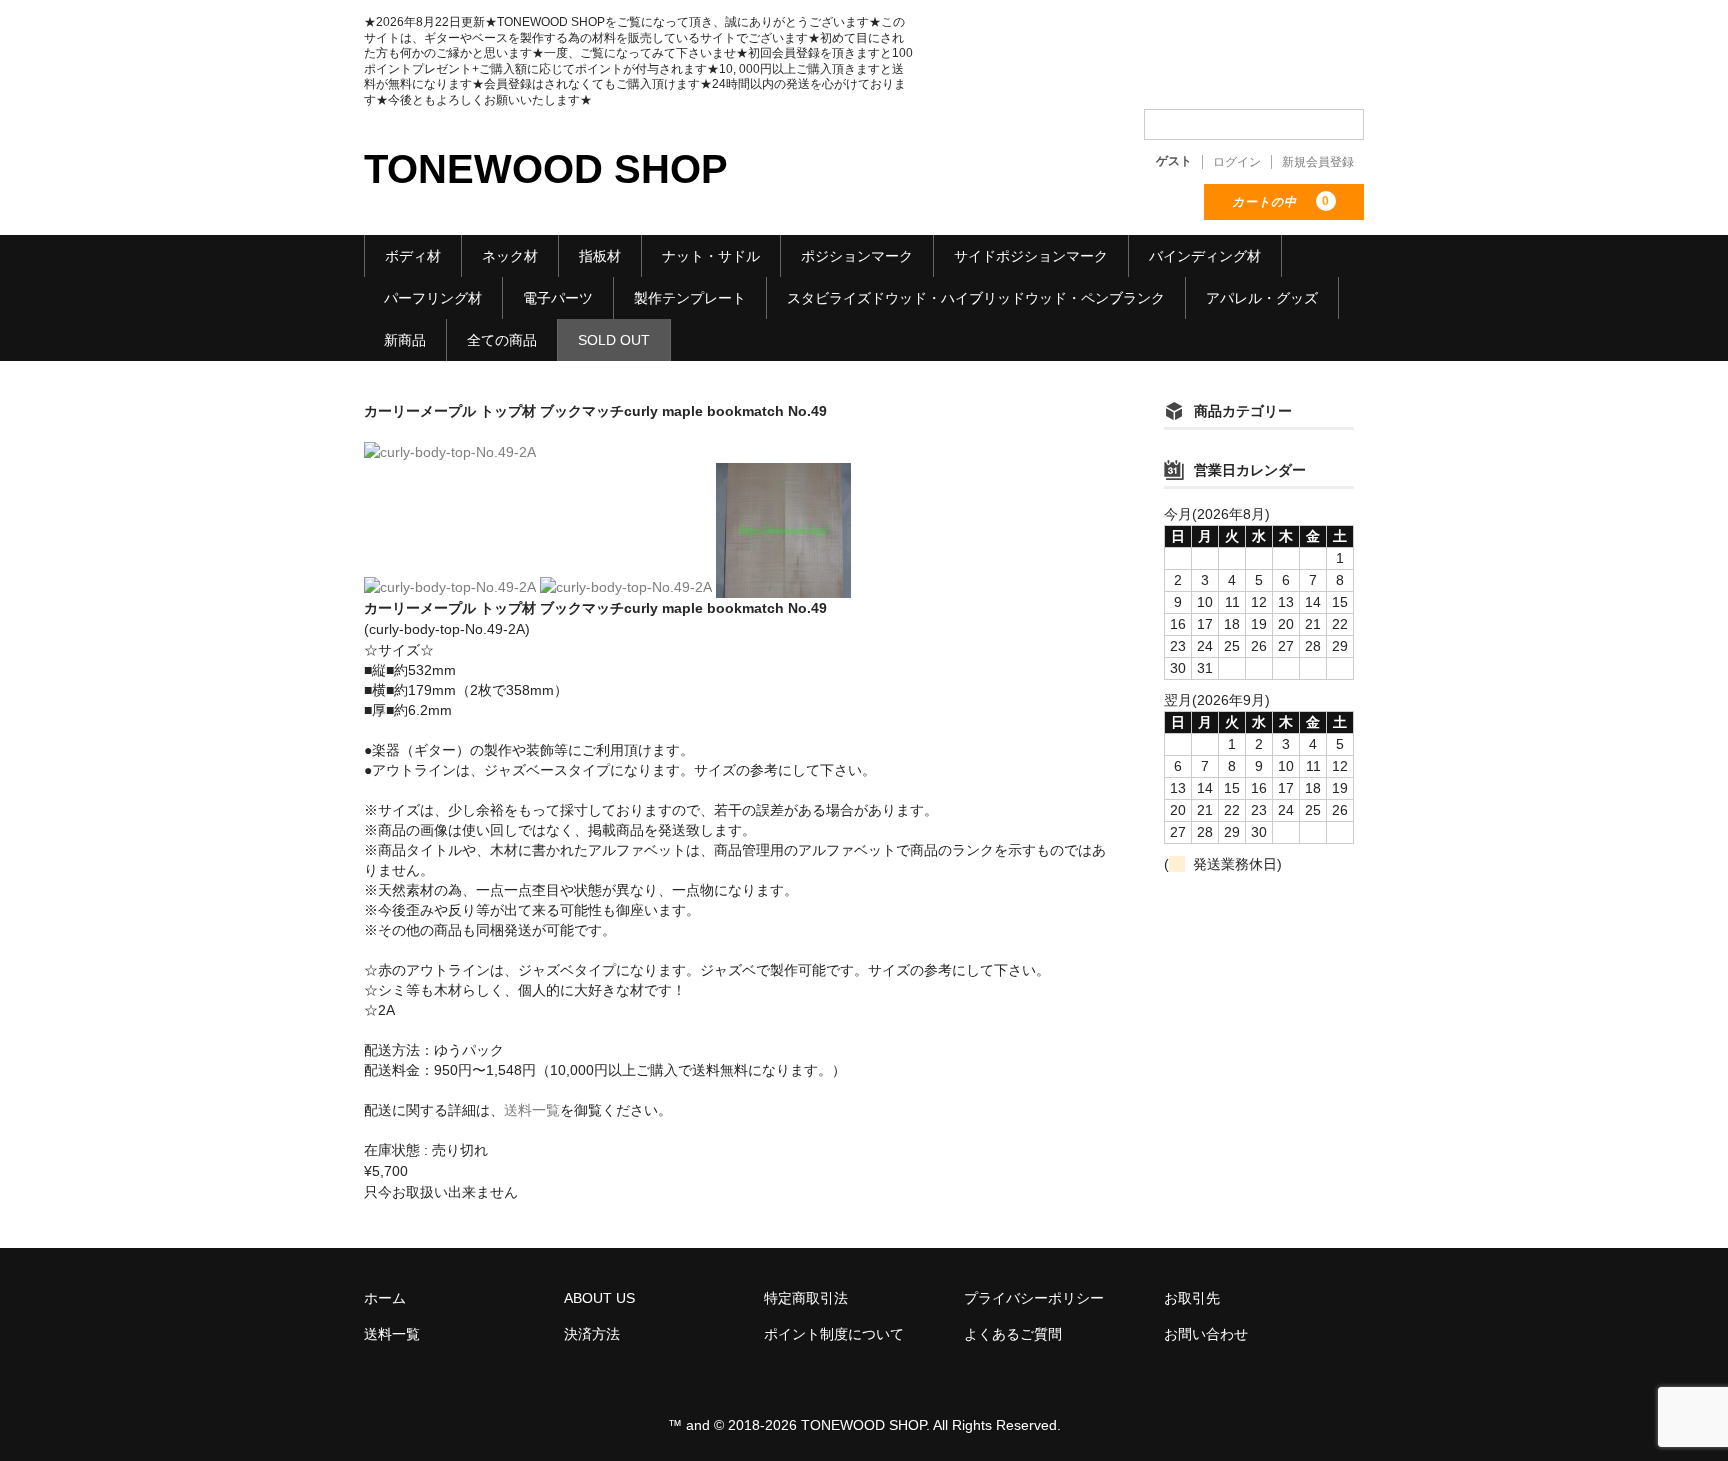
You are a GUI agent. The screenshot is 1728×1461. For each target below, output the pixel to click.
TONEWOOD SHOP (546, 169)
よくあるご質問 (1013, 1334)
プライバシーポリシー (1034, 1298)
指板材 (600, 256)
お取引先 (1192, 1298)
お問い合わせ (1206, 1334)
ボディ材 (413, 256)
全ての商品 (502, 340)
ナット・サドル (711, 256)
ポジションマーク (857, 256)
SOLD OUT (614, 340)
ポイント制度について (834, 1334)
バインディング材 (1205, 256)
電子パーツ (558, 298)
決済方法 (592, 1334)
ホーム (385, 1298)
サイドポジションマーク (1031, 256)
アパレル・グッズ (1262, 298)
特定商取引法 (806, 1298)
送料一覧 (532, 1110)
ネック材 (510, 256)
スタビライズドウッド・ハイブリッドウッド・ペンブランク (976, 298)
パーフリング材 (433, 298)
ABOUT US (599, 1298)
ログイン (1237, 162)
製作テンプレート (690, 298)
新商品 (405, 340)
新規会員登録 (1318, 162)
